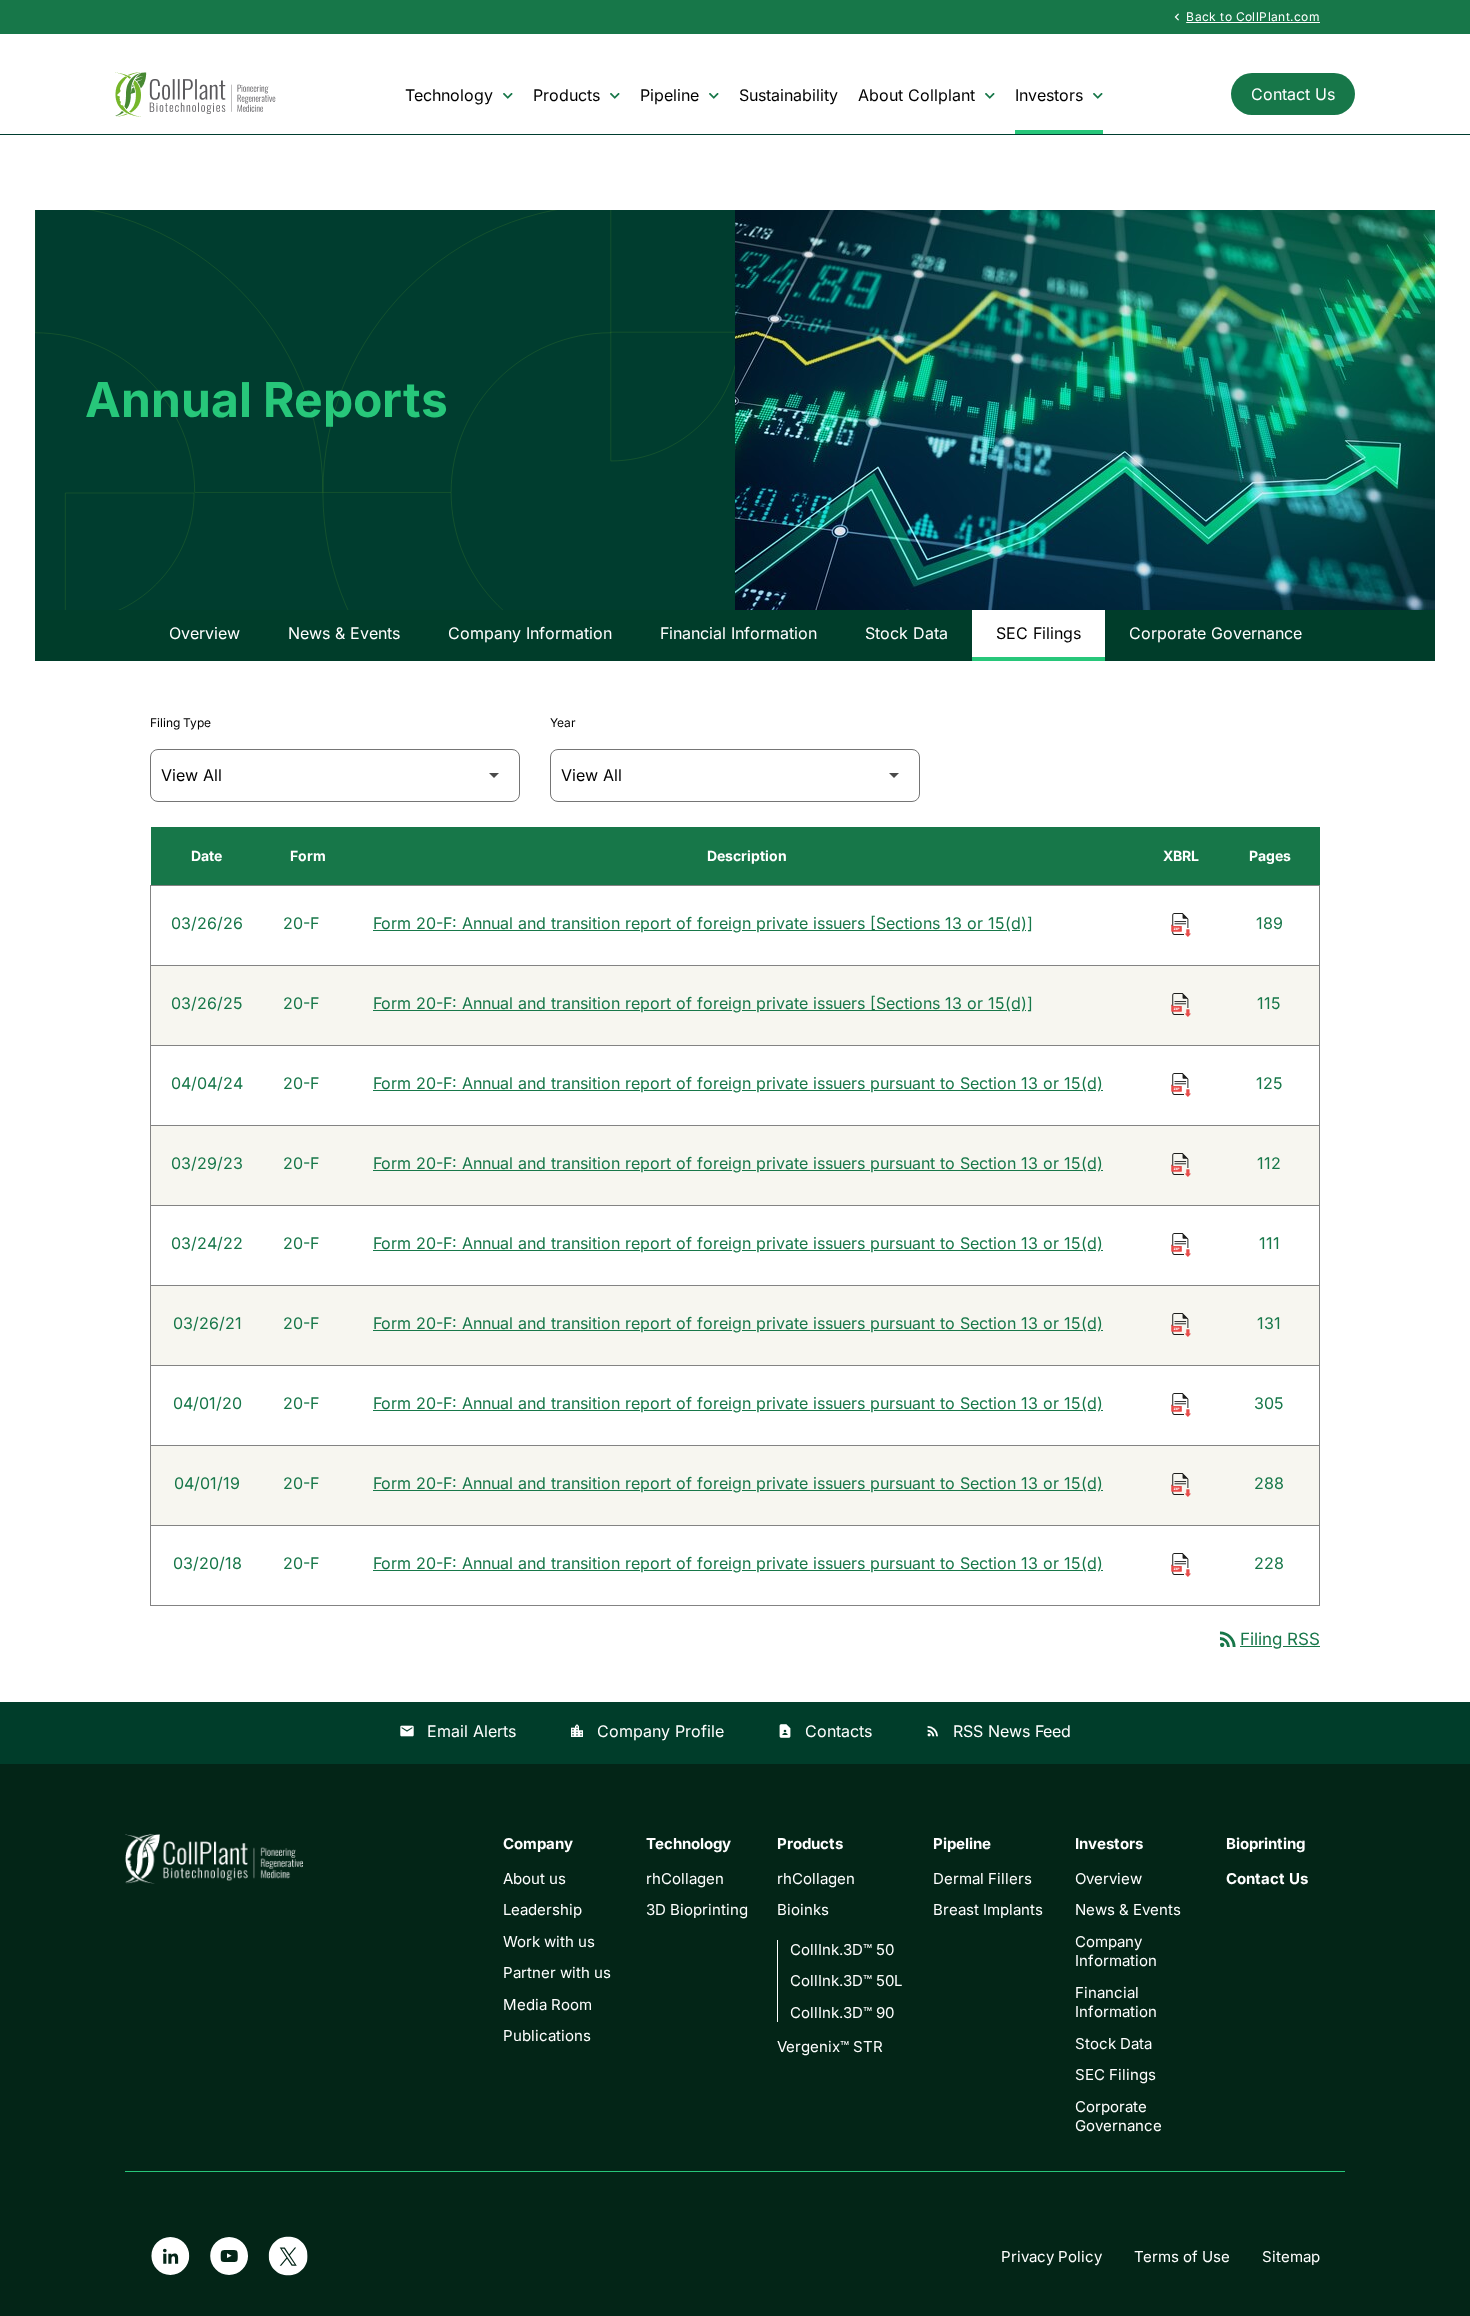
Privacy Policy (1051, 2256)
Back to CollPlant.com (1245, 16)
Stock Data (906, 633)
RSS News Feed (998, 1731)
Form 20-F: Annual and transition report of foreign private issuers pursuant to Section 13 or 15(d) (738, 1083)
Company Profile (646, 1731)
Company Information (530, 633)
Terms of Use (1182, 2256)
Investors (1049, 95)
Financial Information (738, 633)
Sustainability (788, 95)
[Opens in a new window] (169, 2256)
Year (563, 722)
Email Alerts (457, 1731)
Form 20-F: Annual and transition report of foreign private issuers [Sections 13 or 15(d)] (703, 923)
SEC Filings (1038, 633)
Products (566, 95)
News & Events (344, 633)
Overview (204, 633)
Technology (449, 95)
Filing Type (180, 722)
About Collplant (916, 95)
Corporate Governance (1215, 633)
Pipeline (669, 95)
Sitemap (1291, 2256)
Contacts (824, 1731)
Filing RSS (1268, 1639)
